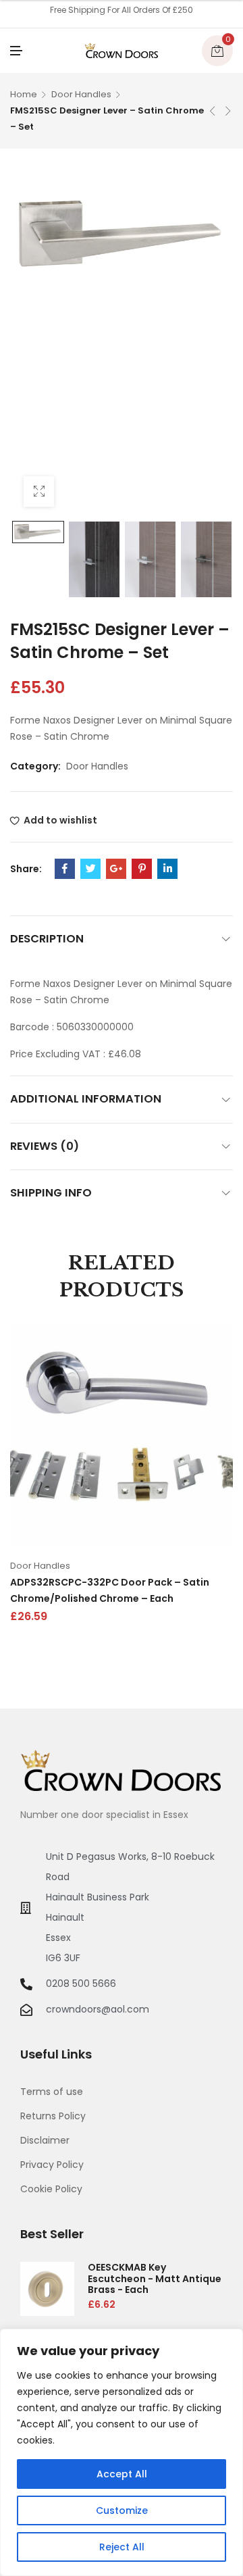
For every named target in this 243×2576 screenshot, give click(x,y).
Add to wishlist (60, 820)
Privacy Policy (52, 2165)
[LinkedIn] (167, 869)
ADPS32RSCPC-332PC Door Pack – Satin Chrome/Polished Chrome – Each (110, 1590)
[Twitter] (90, 869)
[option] (38, 532)
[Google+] (116, 869)
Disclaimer (45, 2140)
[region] (122, 2452)
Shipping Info (51, 1193)
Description (47, 939)
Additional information (86, 1099)
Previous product (213, 111)
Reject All (122, 2547)
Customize (122, 2510)
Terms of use (52, 2092)
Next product (228, 111)
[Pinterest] (142, 869)
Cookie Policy (51, 2189)
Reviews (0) (45, 1146)
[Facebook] (65, 869)
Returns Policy (53, 2116)
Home (24, 94)
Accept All (122, 2474)
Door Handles (81, 94)
